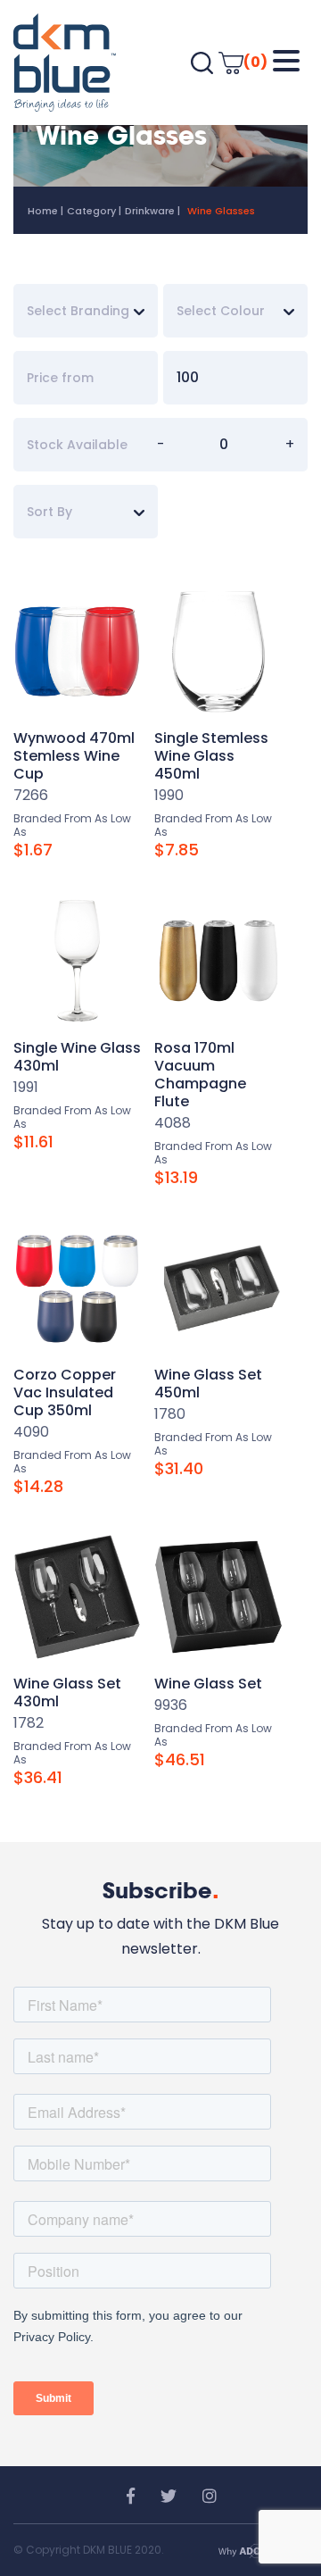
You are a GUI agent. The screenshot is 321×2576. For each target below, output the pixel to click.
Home (43, 211)
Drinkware (150, 211)
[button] (286, 61)
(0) (255, 62)
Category (91, 211)
